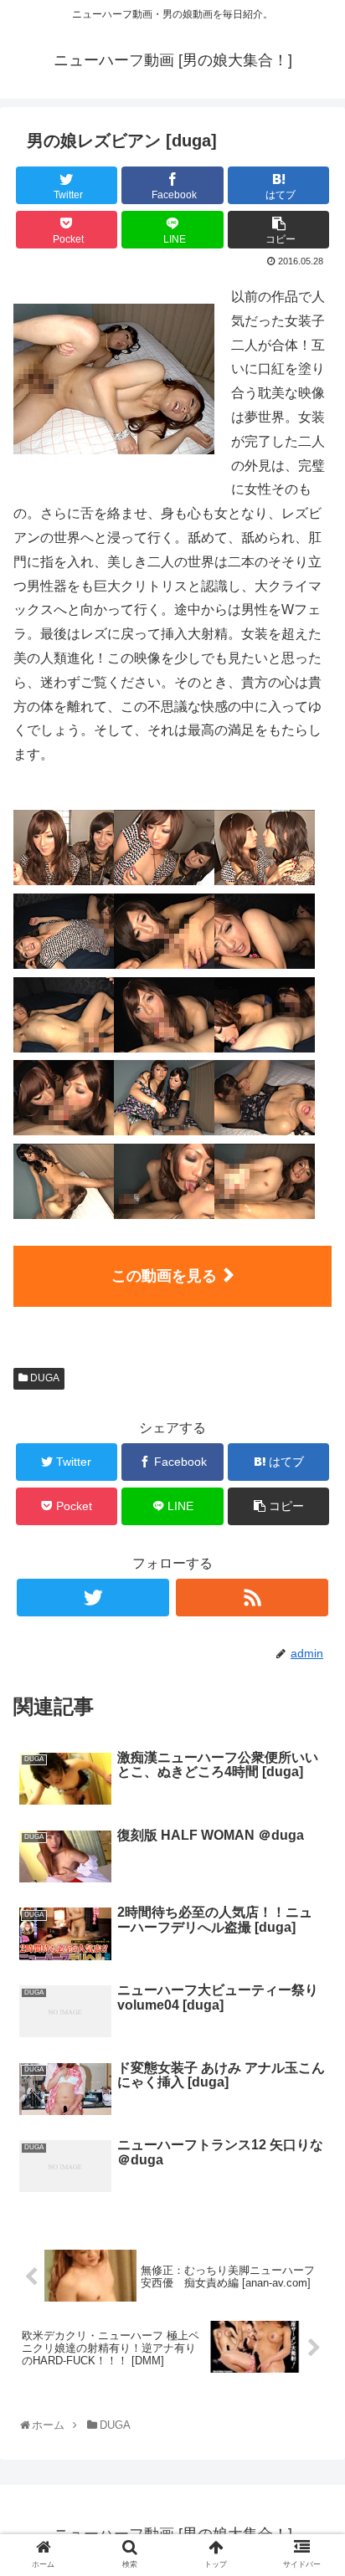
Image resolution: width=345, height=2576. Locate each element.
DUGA (44, 1378)
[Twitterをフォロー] (93, 1598)
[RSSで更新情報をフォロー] (252, 1598)
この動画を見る (164, 1276)
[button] (313, 1813)
